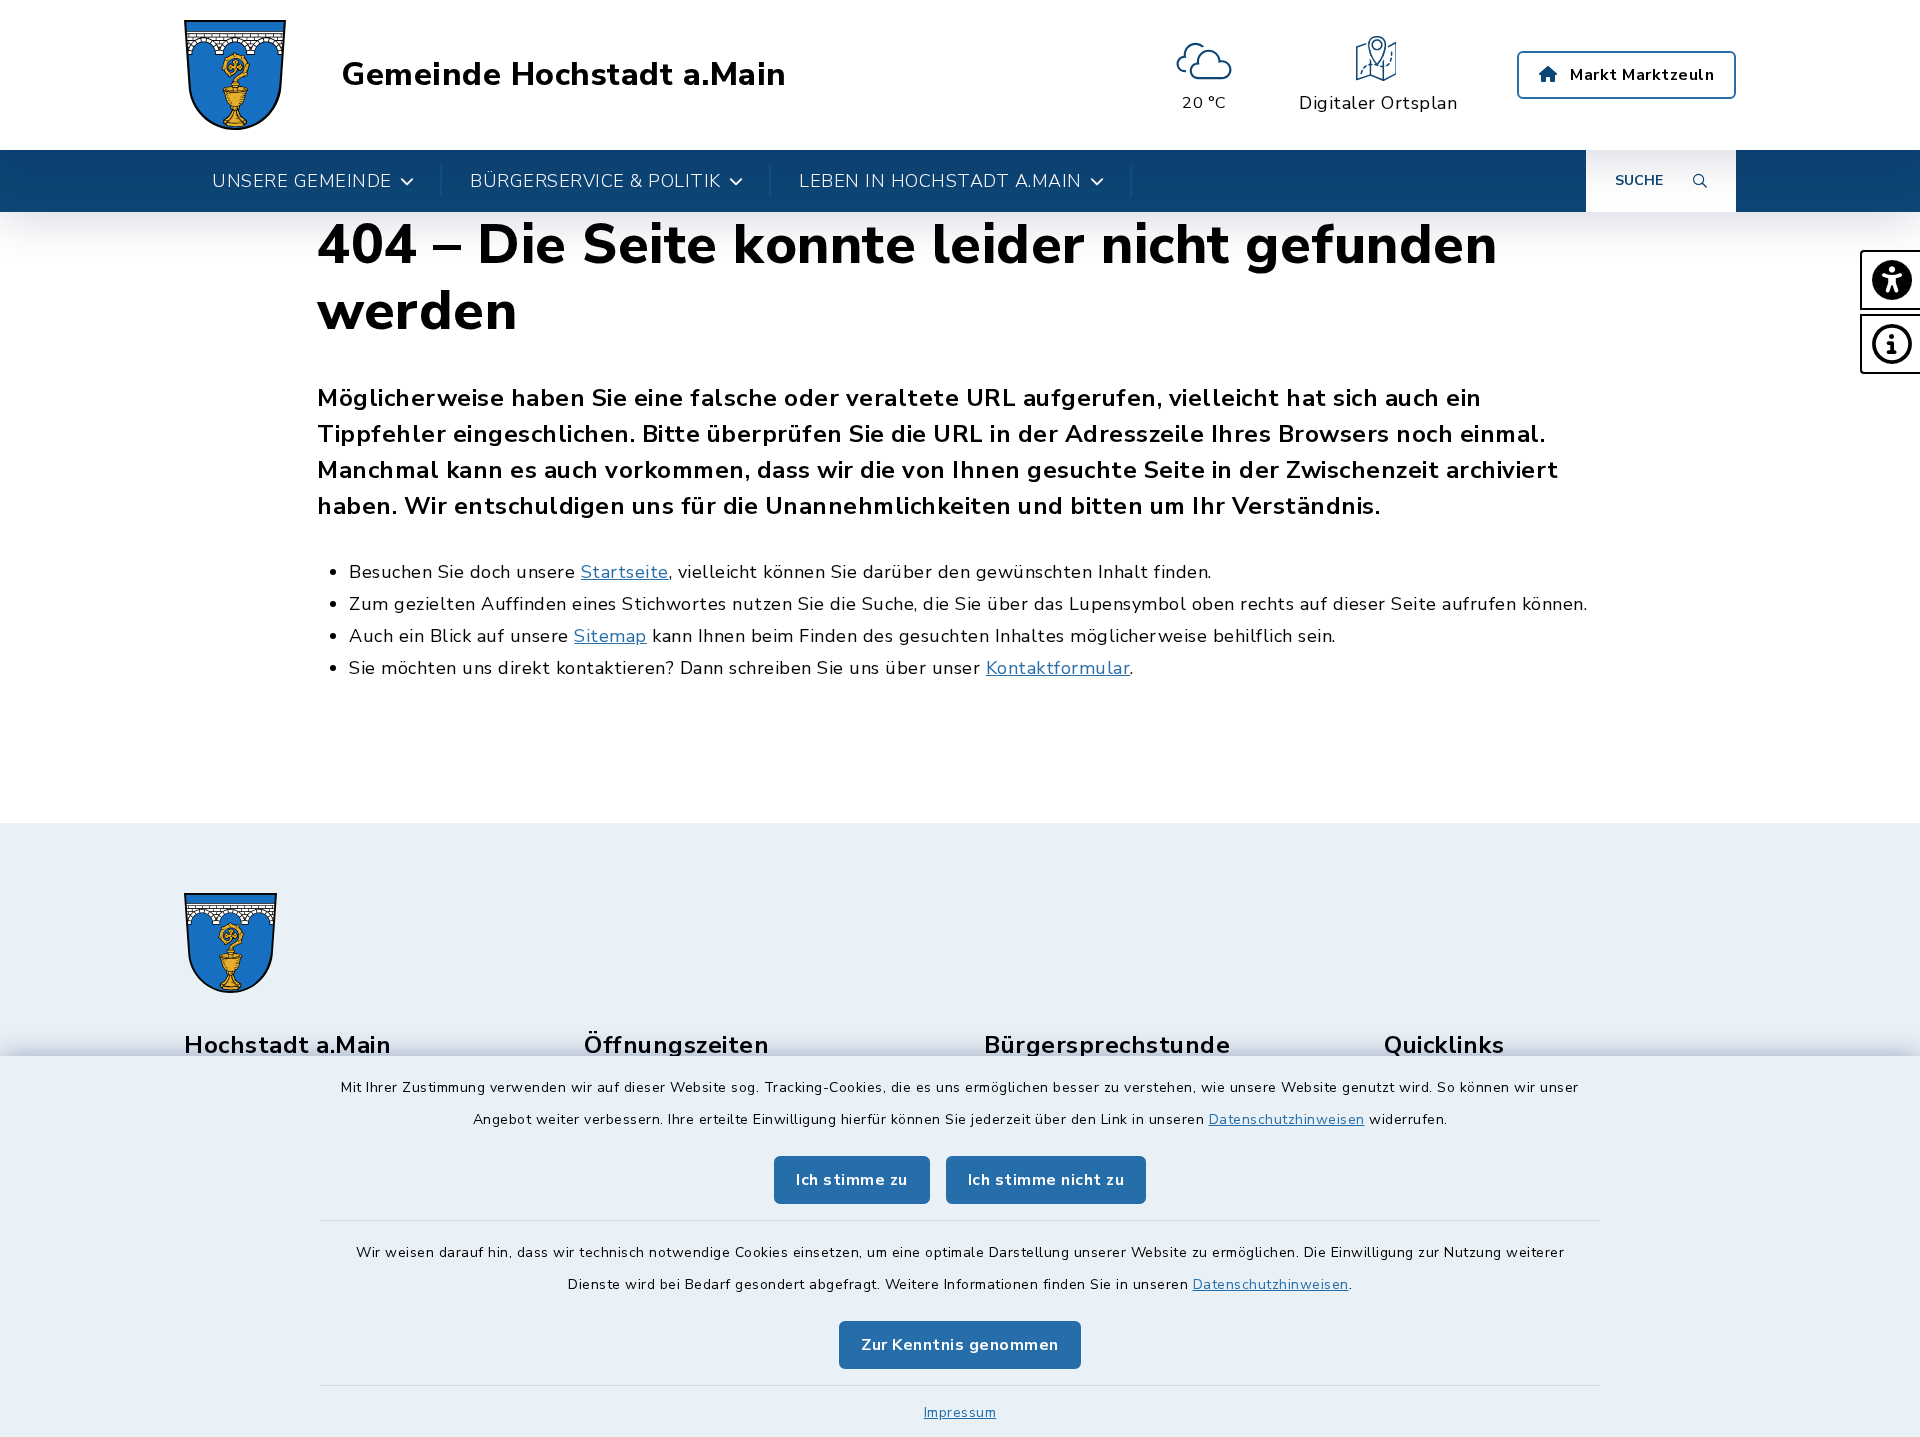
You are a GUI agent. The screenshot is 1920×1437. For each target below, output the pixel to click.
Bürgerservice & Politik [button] (595, 181)
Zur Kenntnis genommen (960, 1345)
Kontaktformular (1058, 668)
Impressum (960, 1412)
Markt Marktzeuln (1640, 75)
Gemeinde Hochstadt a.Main (564, 75)
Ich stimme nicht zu (1046, 1180)
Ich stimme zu (852, 1180)
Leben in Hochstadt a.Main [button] (940, 181)
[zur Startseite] (235, 75)
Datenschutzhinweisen (1287, 1119)
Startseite (625, 572)
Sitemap (610, 636)
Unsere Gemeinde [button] (302, 181)
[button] (1890, 280)
